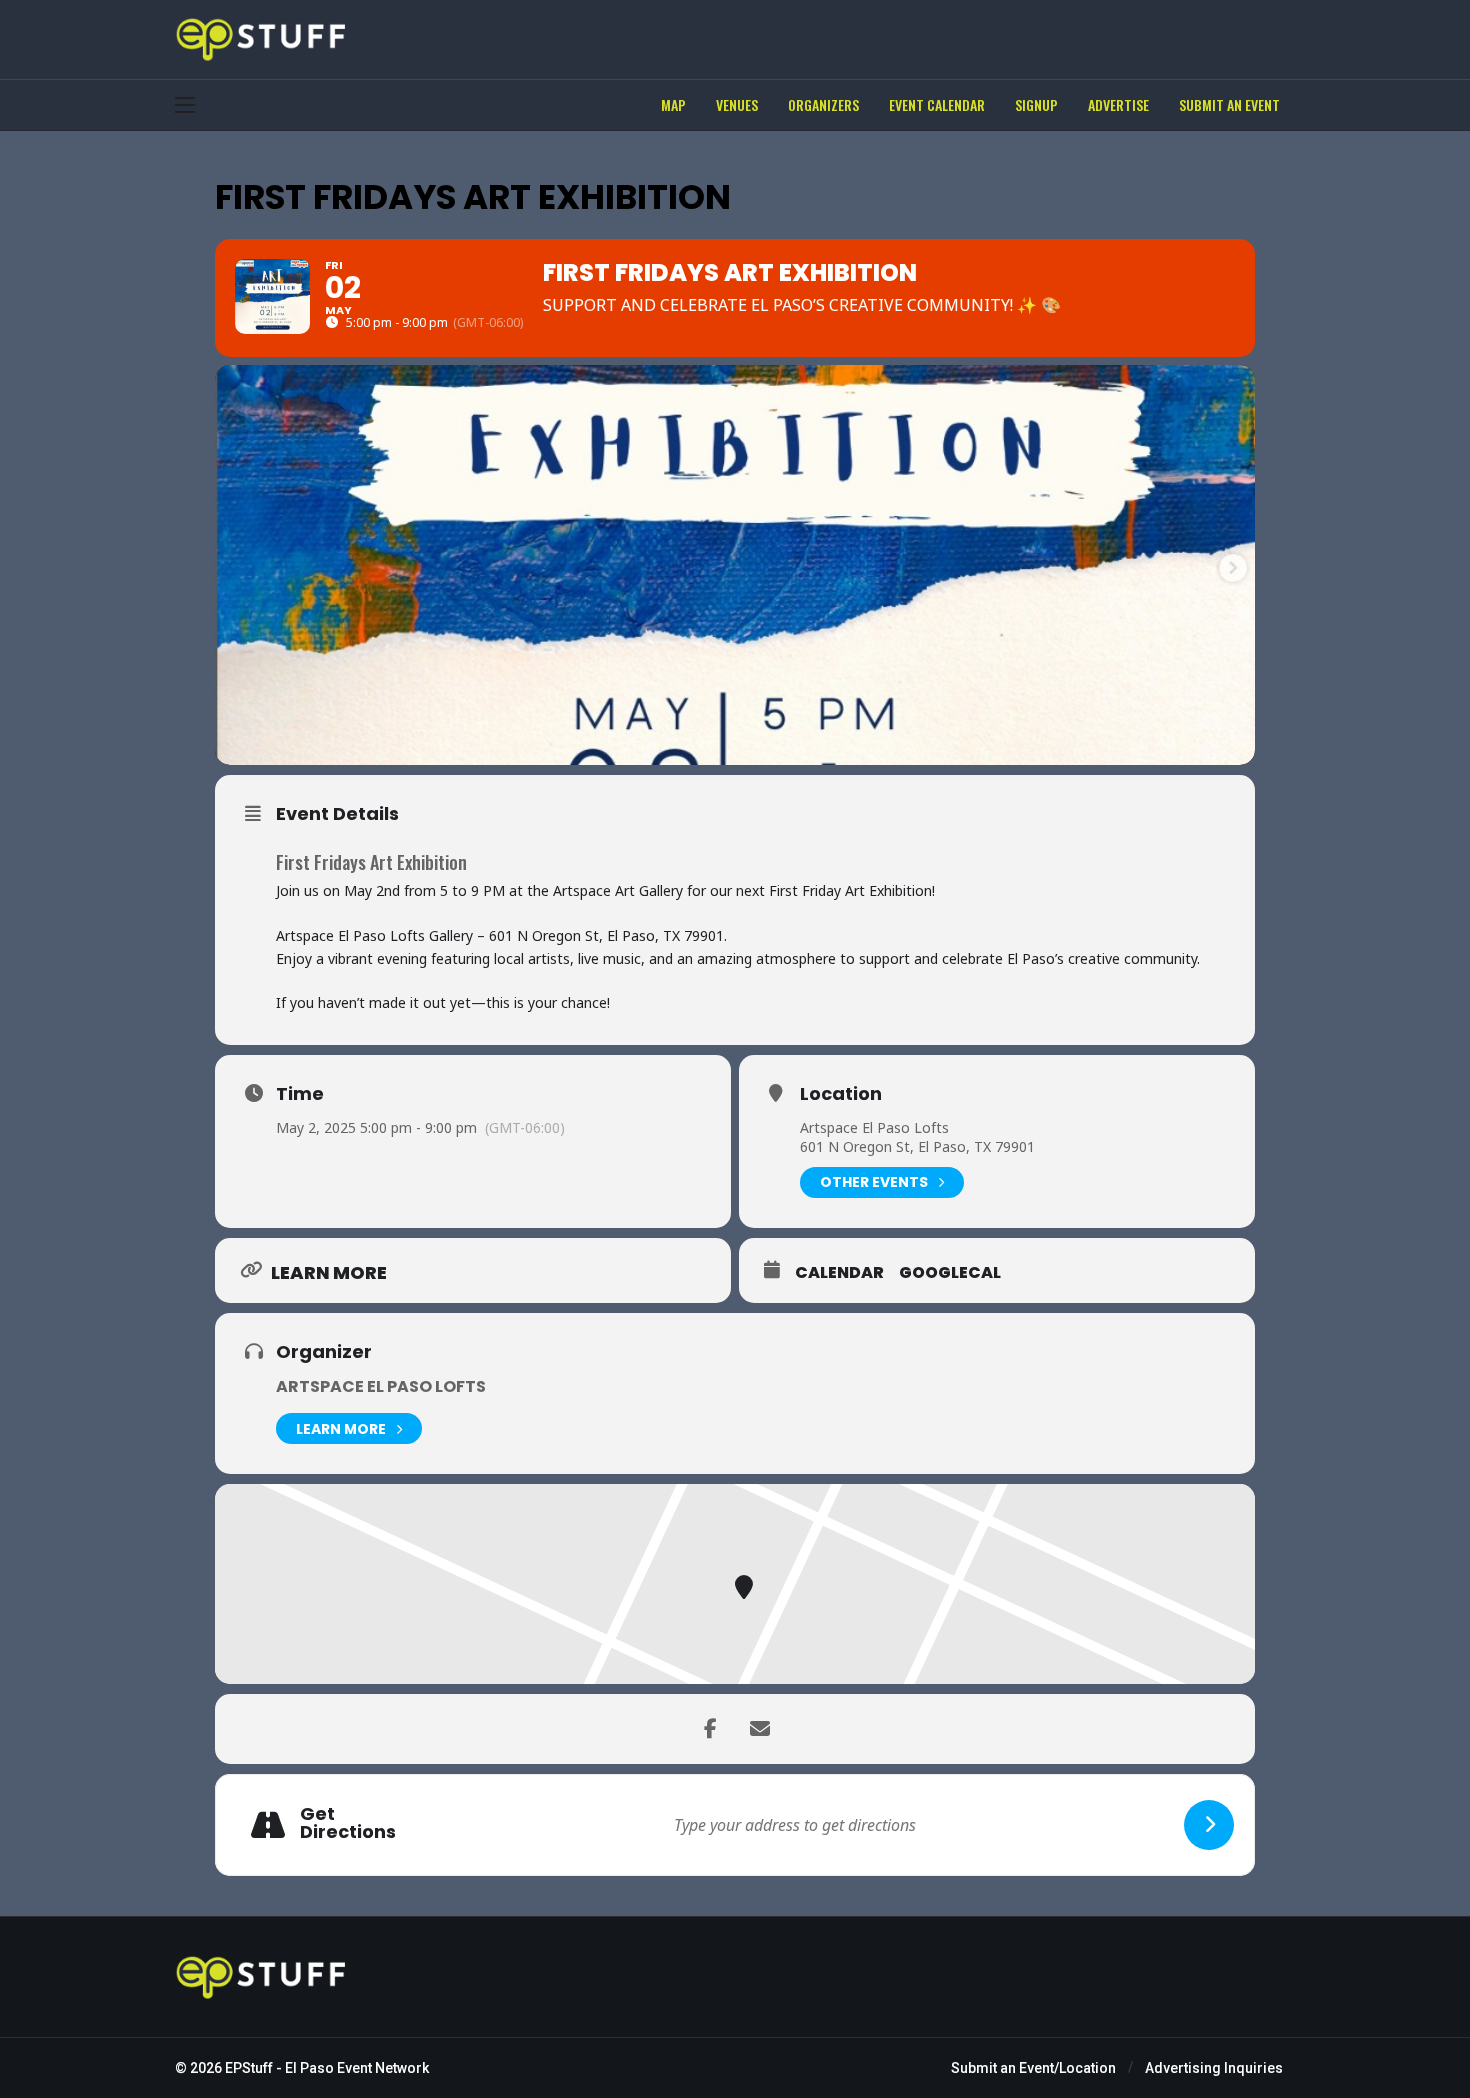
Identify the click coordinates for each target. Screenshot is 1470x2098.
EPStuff (249, 2068)
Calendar (839, 1273)
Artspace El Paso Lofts (874, 1127)
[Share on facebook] (710, 1729)
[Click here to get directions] (1209, 1825)
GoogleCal (950, 1273)
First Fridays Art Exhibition (371, 862)
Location (841, 1094)
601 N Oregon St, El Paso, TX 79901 (917, 1146)
